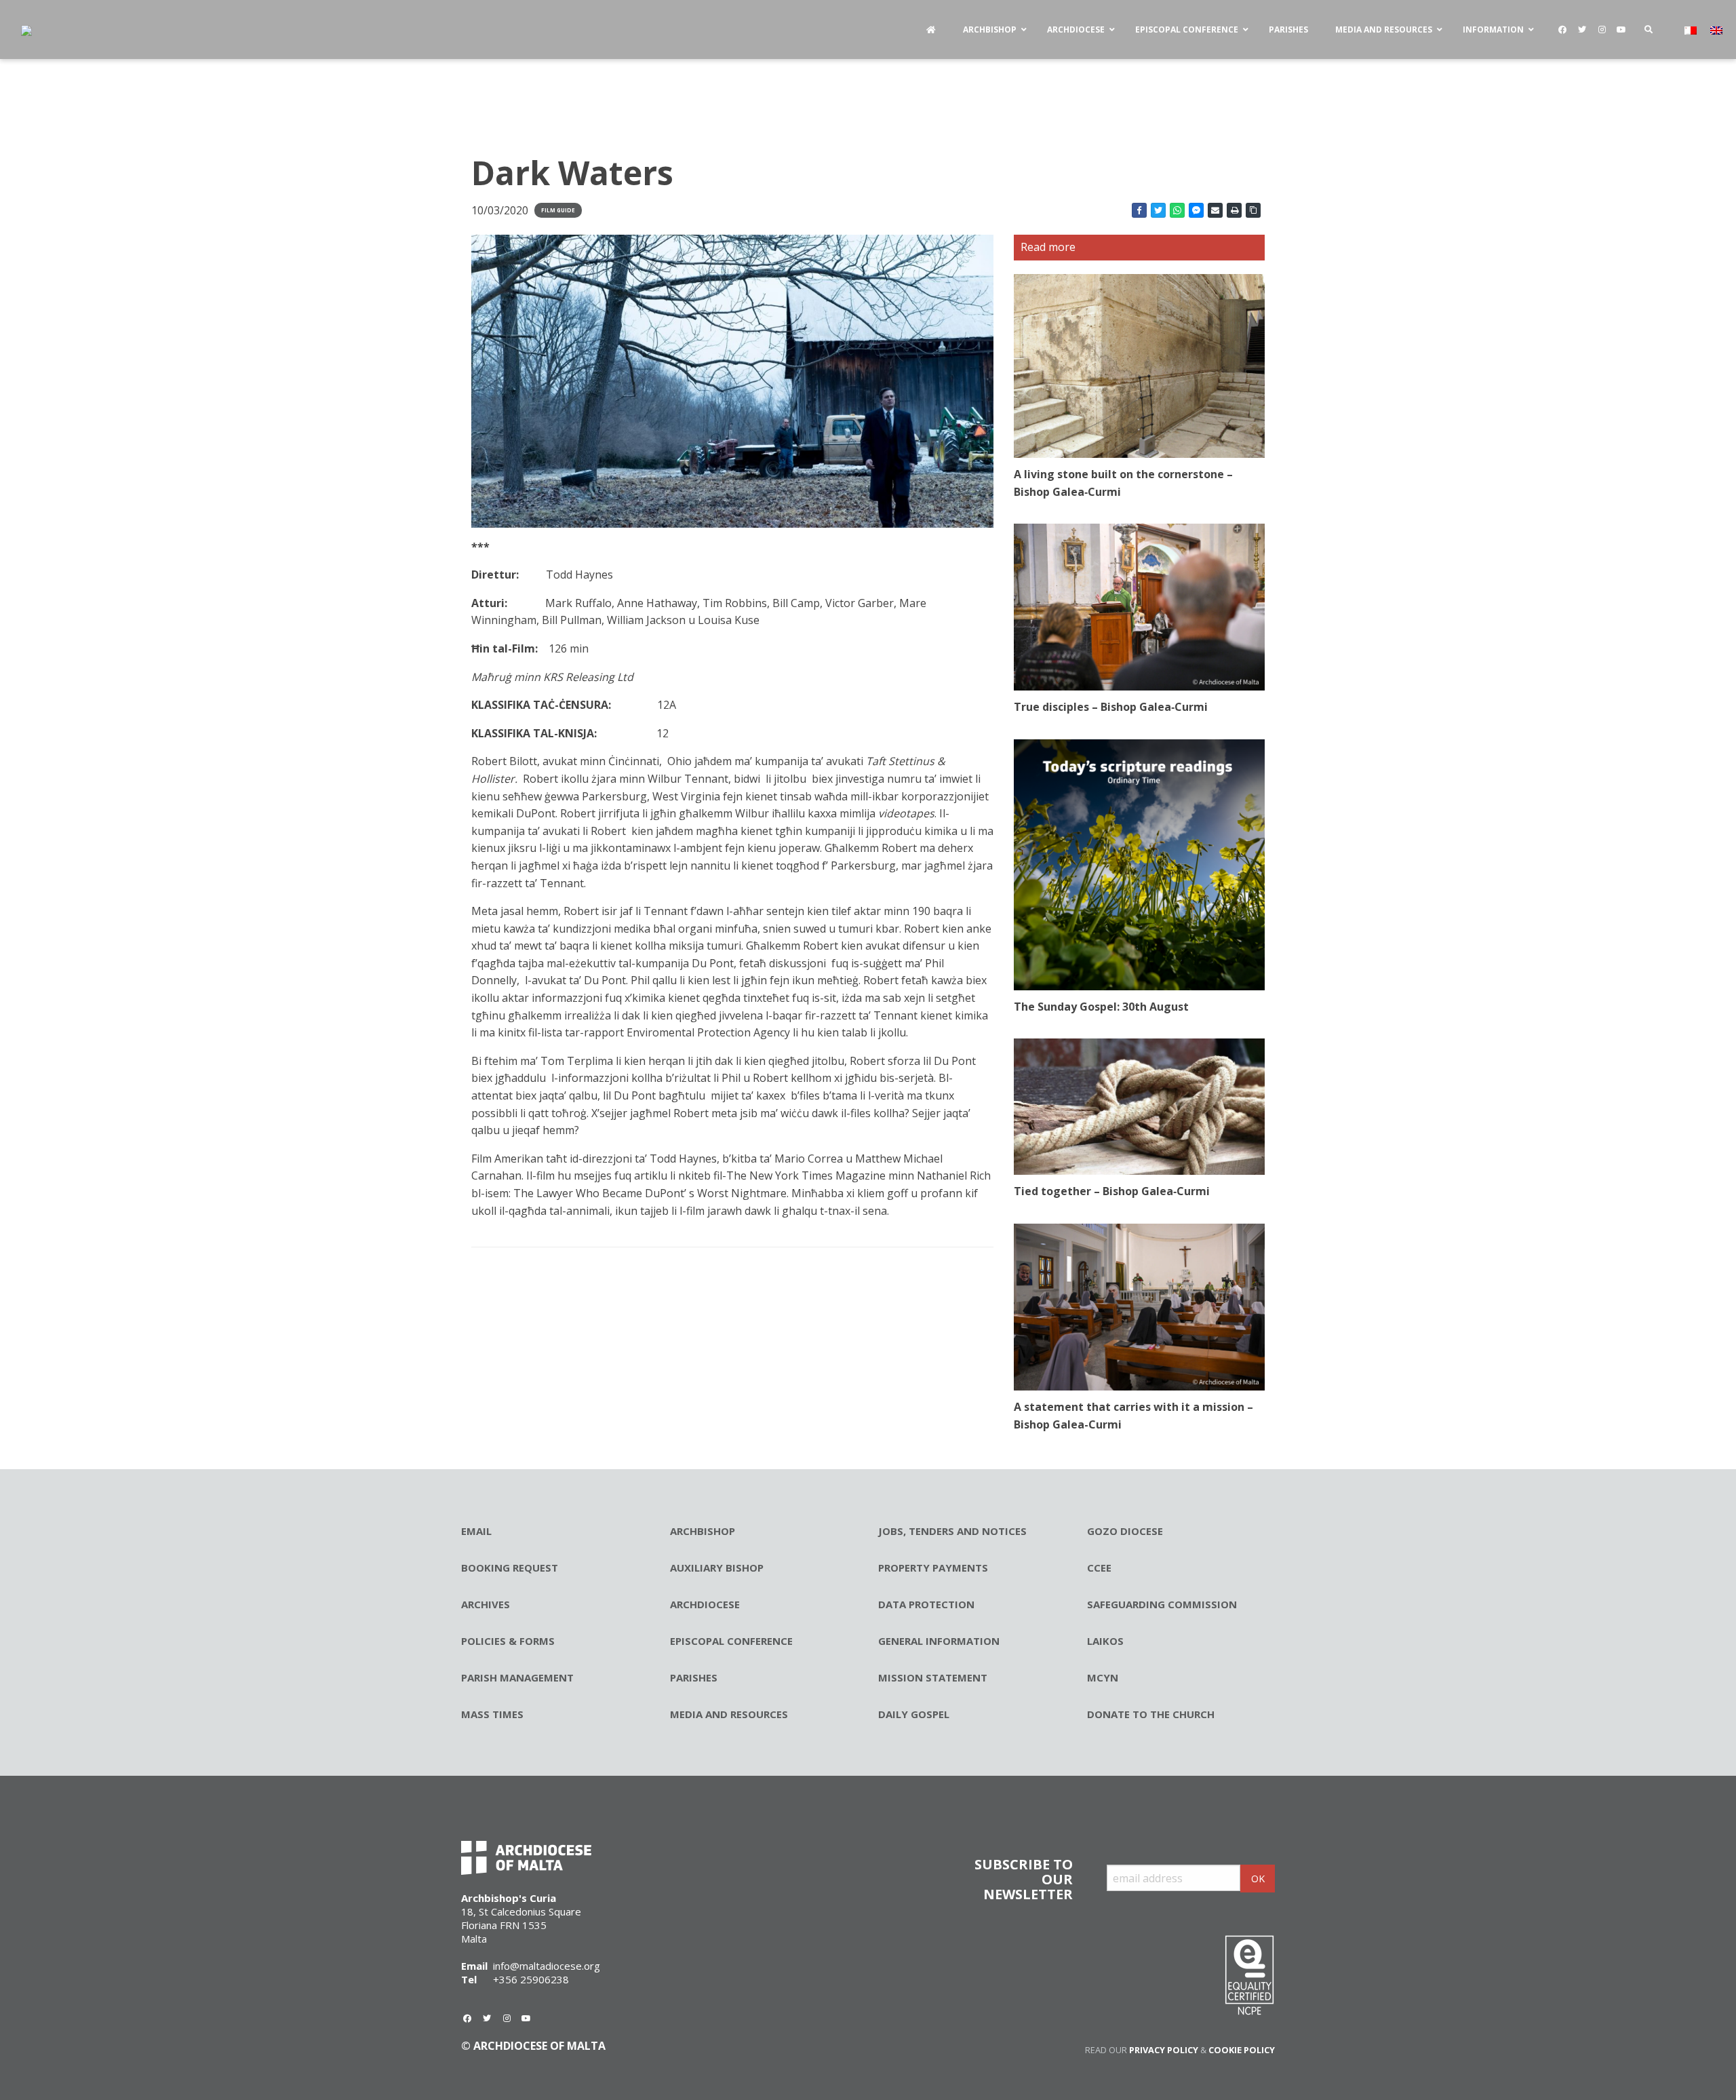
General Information (939, 1641)
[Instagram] (1602, 30)
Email (476, 1531)
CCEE (1099, 1568)
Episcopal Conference (731, 1641)
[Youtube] (1621, 30)
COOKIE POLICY (1242, 2050)
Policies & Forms (508, 1641)
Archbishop (703, 1531)
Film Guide (558, 210)
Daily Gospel (914, 1714)
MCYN (1103, 1677)
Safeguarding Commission (1162, 1604)
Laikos (1105, 1641)
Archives (486, 1604)
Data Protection (926, 1604)
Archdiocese (705, 1604)
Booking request (510, 1568)
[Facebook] (1562, 30)
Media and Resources (729, 1714)
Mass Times (492, 1714)
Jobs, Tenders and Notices (952, 1531)
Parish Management (517, 1677)
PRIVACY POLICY (1164, 2050)
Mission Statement (933, 1677)
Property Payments (933, 1568)
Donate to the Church (1151, 1714)
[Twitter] (1582, 30)
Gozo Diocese (1125, 1531)
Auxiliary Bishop (717, 1568)
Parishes (694, 1677)
